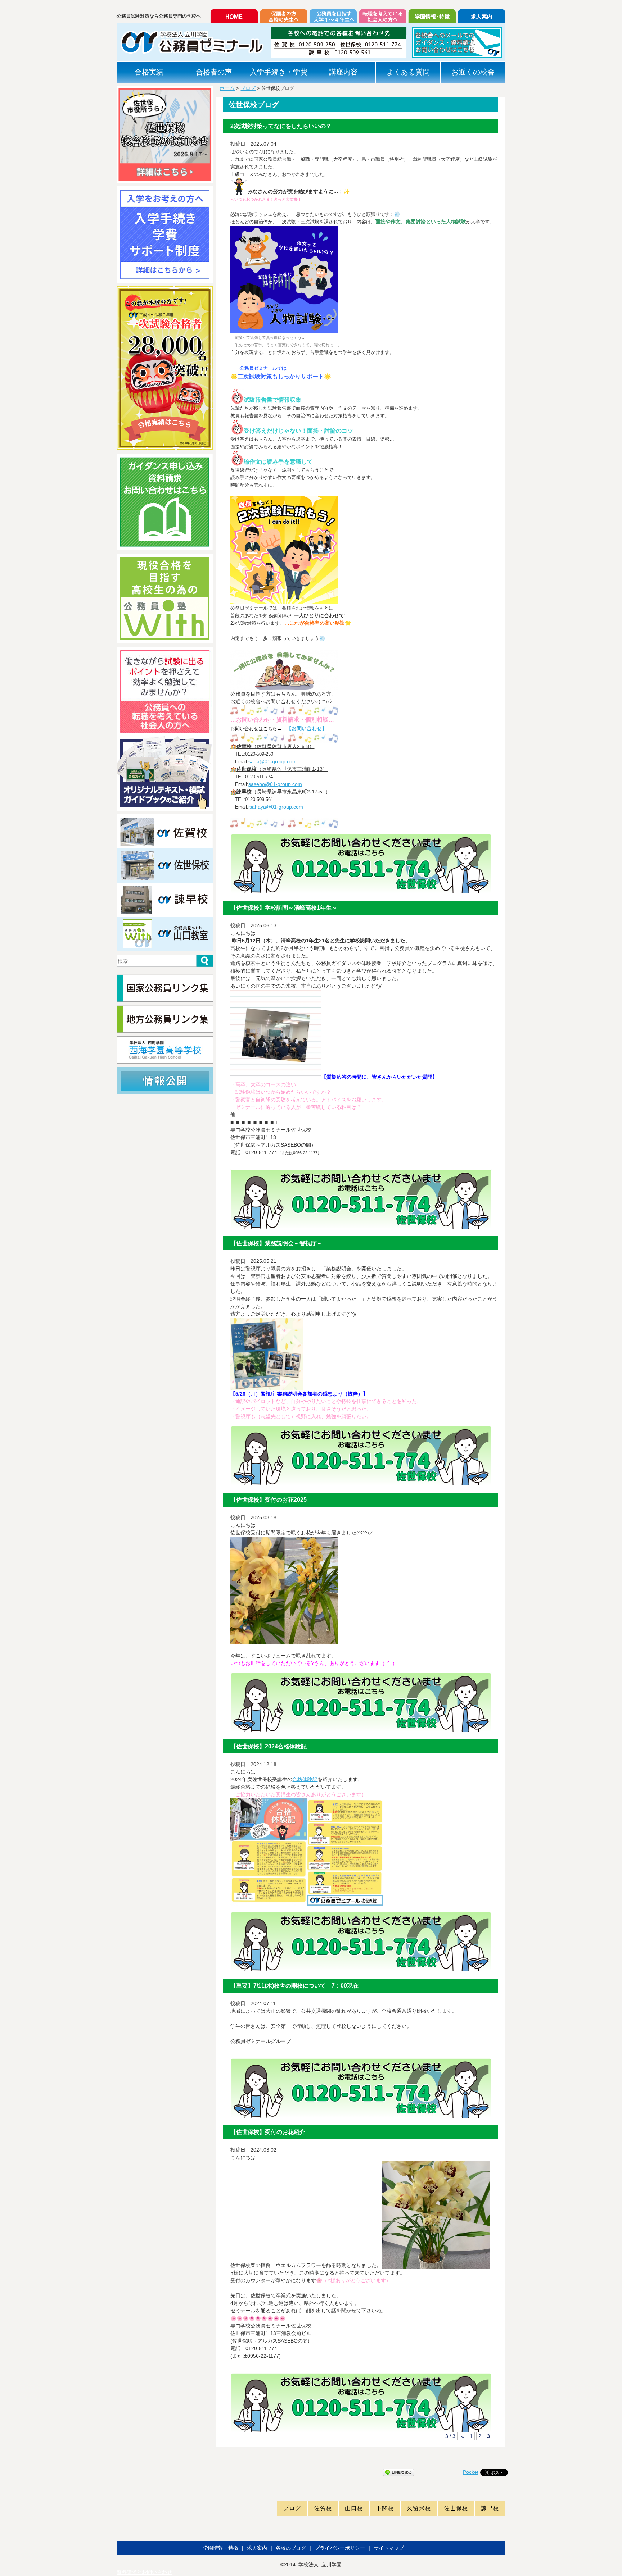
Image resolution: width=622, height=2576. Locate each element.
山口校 (354, 2508)
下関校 (385, 2508)
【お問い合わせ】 (307, 728)
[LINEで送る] (398, 2472)
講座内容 (343, 72)
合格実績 (149, 72)
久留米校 (419, 2508)
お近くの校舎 (473, 72)
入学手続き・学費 (279, 72)
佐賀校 (323, 2508)
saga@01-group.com (272, 761)
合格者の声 (214, 72)
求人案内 (257, 2548)
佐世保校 (456, 2508)
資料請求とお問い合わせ (144, 2572)
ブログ (248, 88)
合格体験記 (305, 1779)
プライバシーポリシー (340, 2548)
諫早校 (490, 2508)
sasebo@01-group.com (275, 784)
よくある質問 (408, 72)
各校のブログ (291, 2548)
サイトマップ (389, 2548)
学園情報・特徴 (221, 2548)
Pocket (471, 2472)
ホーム (227, 88)
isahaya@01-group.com (276, 807)
